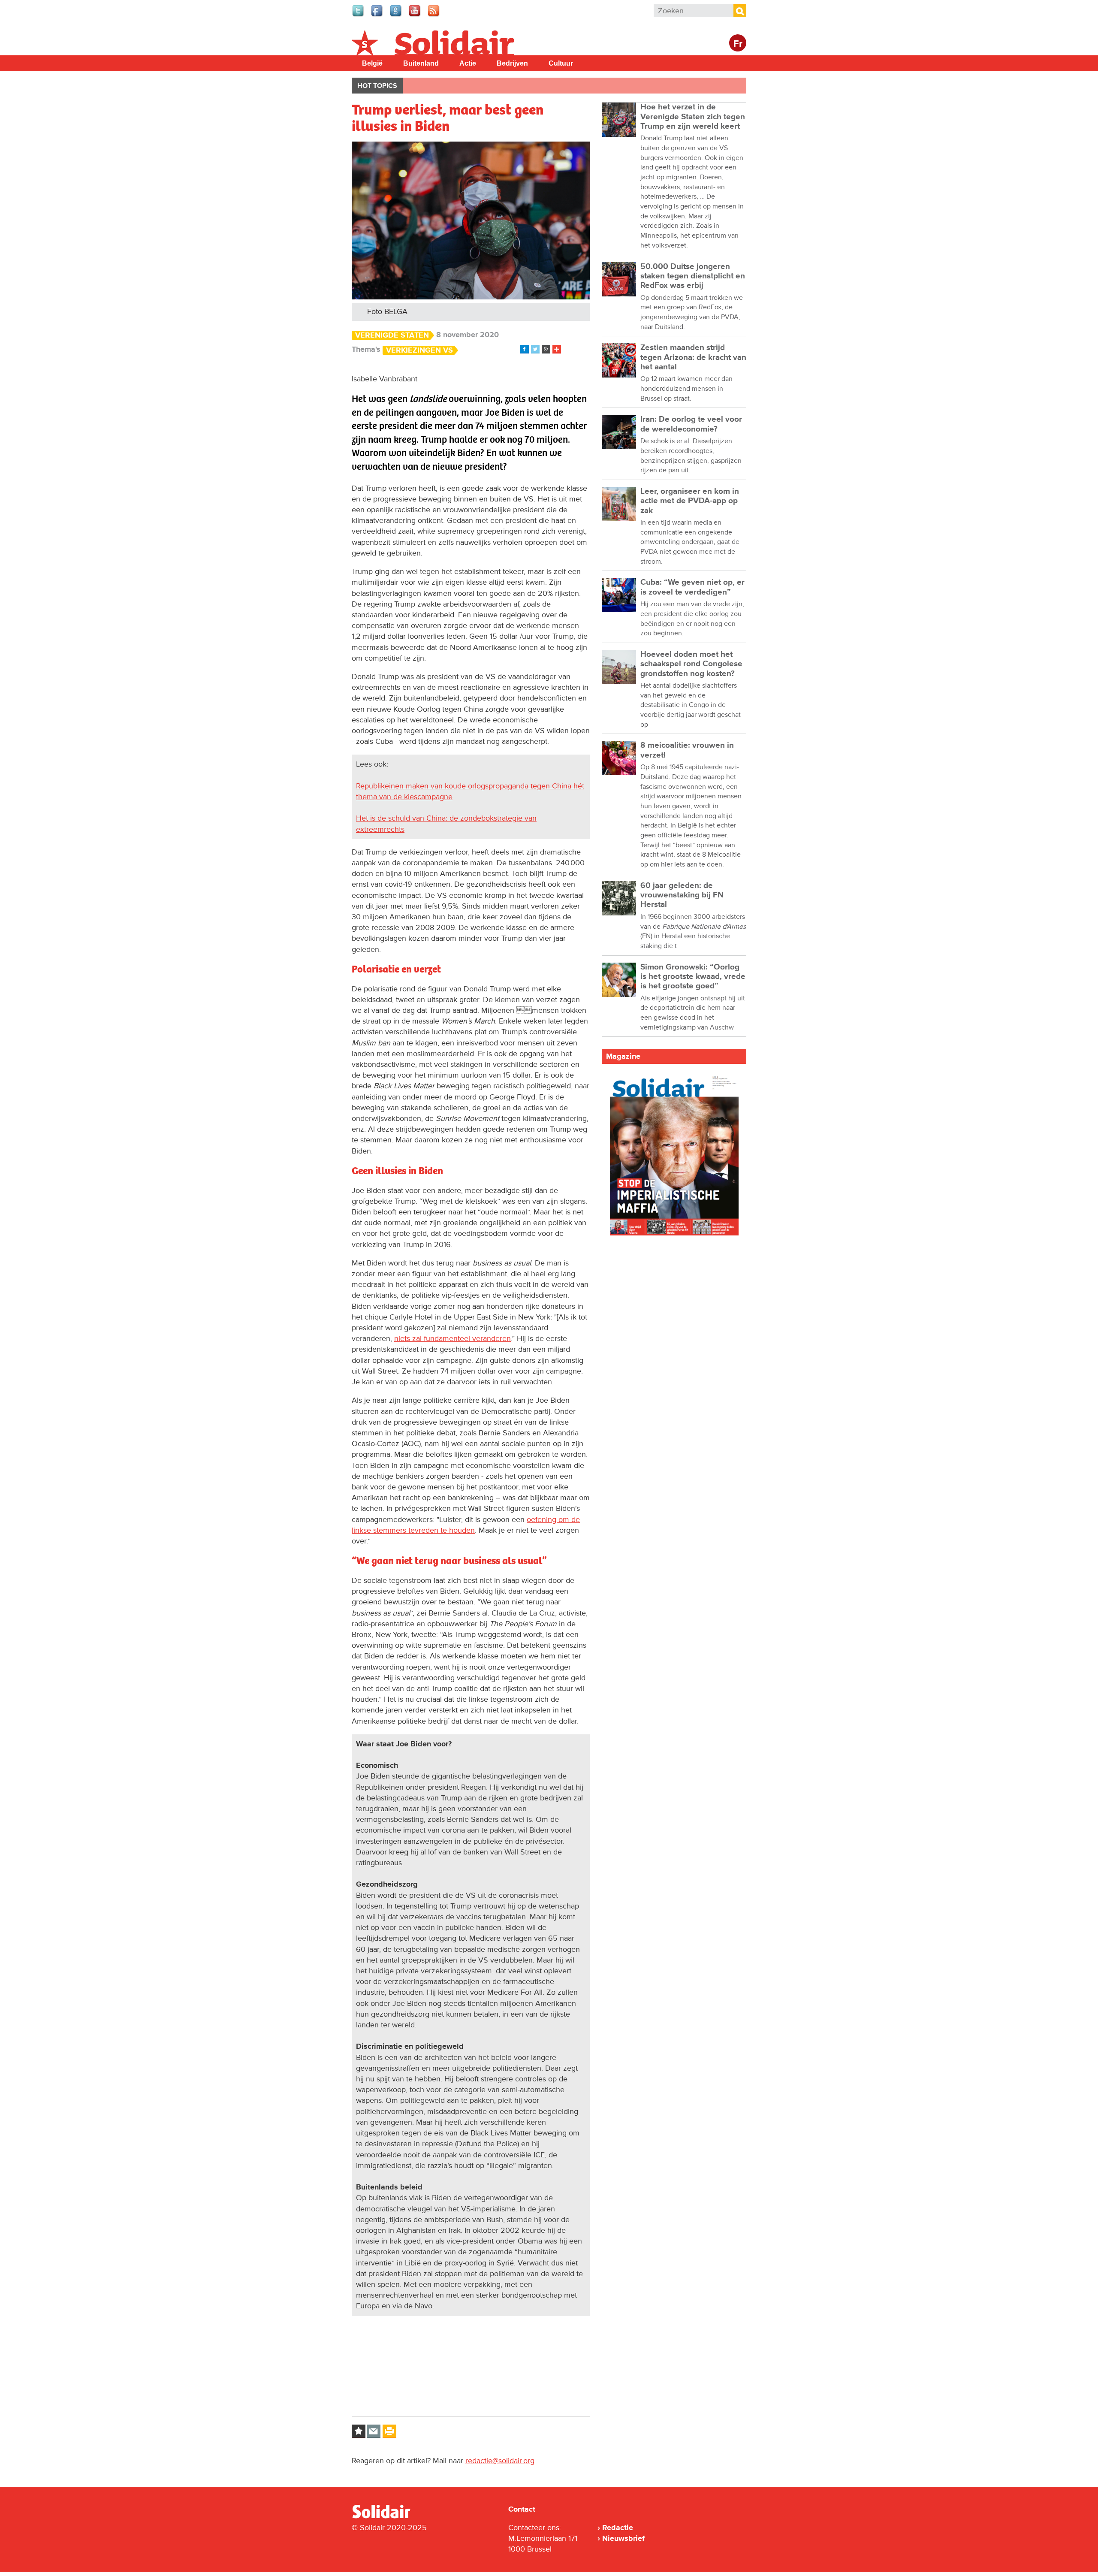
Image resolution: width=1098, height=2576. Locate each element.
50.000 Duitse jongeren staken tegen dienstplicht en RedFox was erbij (693, 276)
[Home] (389, 2517)
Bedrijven (512, 63)
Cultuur (561, 63)
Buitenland (421, 63)
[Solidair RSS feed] (434, 15)
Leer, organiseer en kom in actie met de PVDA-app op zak (690, 501)
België (372, 63)
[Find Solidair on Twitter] (359, 15)
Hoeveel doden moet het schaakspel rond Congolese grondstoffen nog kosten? (691, 664)
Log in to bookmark (359, 2431)
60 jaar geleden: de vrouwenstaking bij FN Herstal (682, 895)
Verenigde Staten (392, 335)
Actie (468, 63)
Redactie (618, 2528)
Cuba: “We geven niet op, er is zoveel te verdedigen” (692, 587)
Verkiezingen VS (419, 350)
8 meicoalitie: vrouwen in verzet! (687, 750)
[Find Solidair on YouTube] (415, 15)
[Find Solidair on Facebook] (377, 15)
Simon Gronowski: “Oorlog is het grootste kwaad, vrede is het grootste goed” (693, 977)
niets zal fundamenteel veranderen (452, 1338)
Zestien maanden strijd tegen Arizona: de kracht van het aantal (693, 357)
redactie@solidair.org (500, 2461)
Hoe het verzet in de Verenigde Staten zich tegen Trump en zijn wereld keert (693, 117)
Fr (738, 44)
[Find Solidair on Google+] (396, 15)
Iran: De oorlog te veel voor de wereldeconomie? (691, 424)
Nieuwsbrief (623, 2538)
